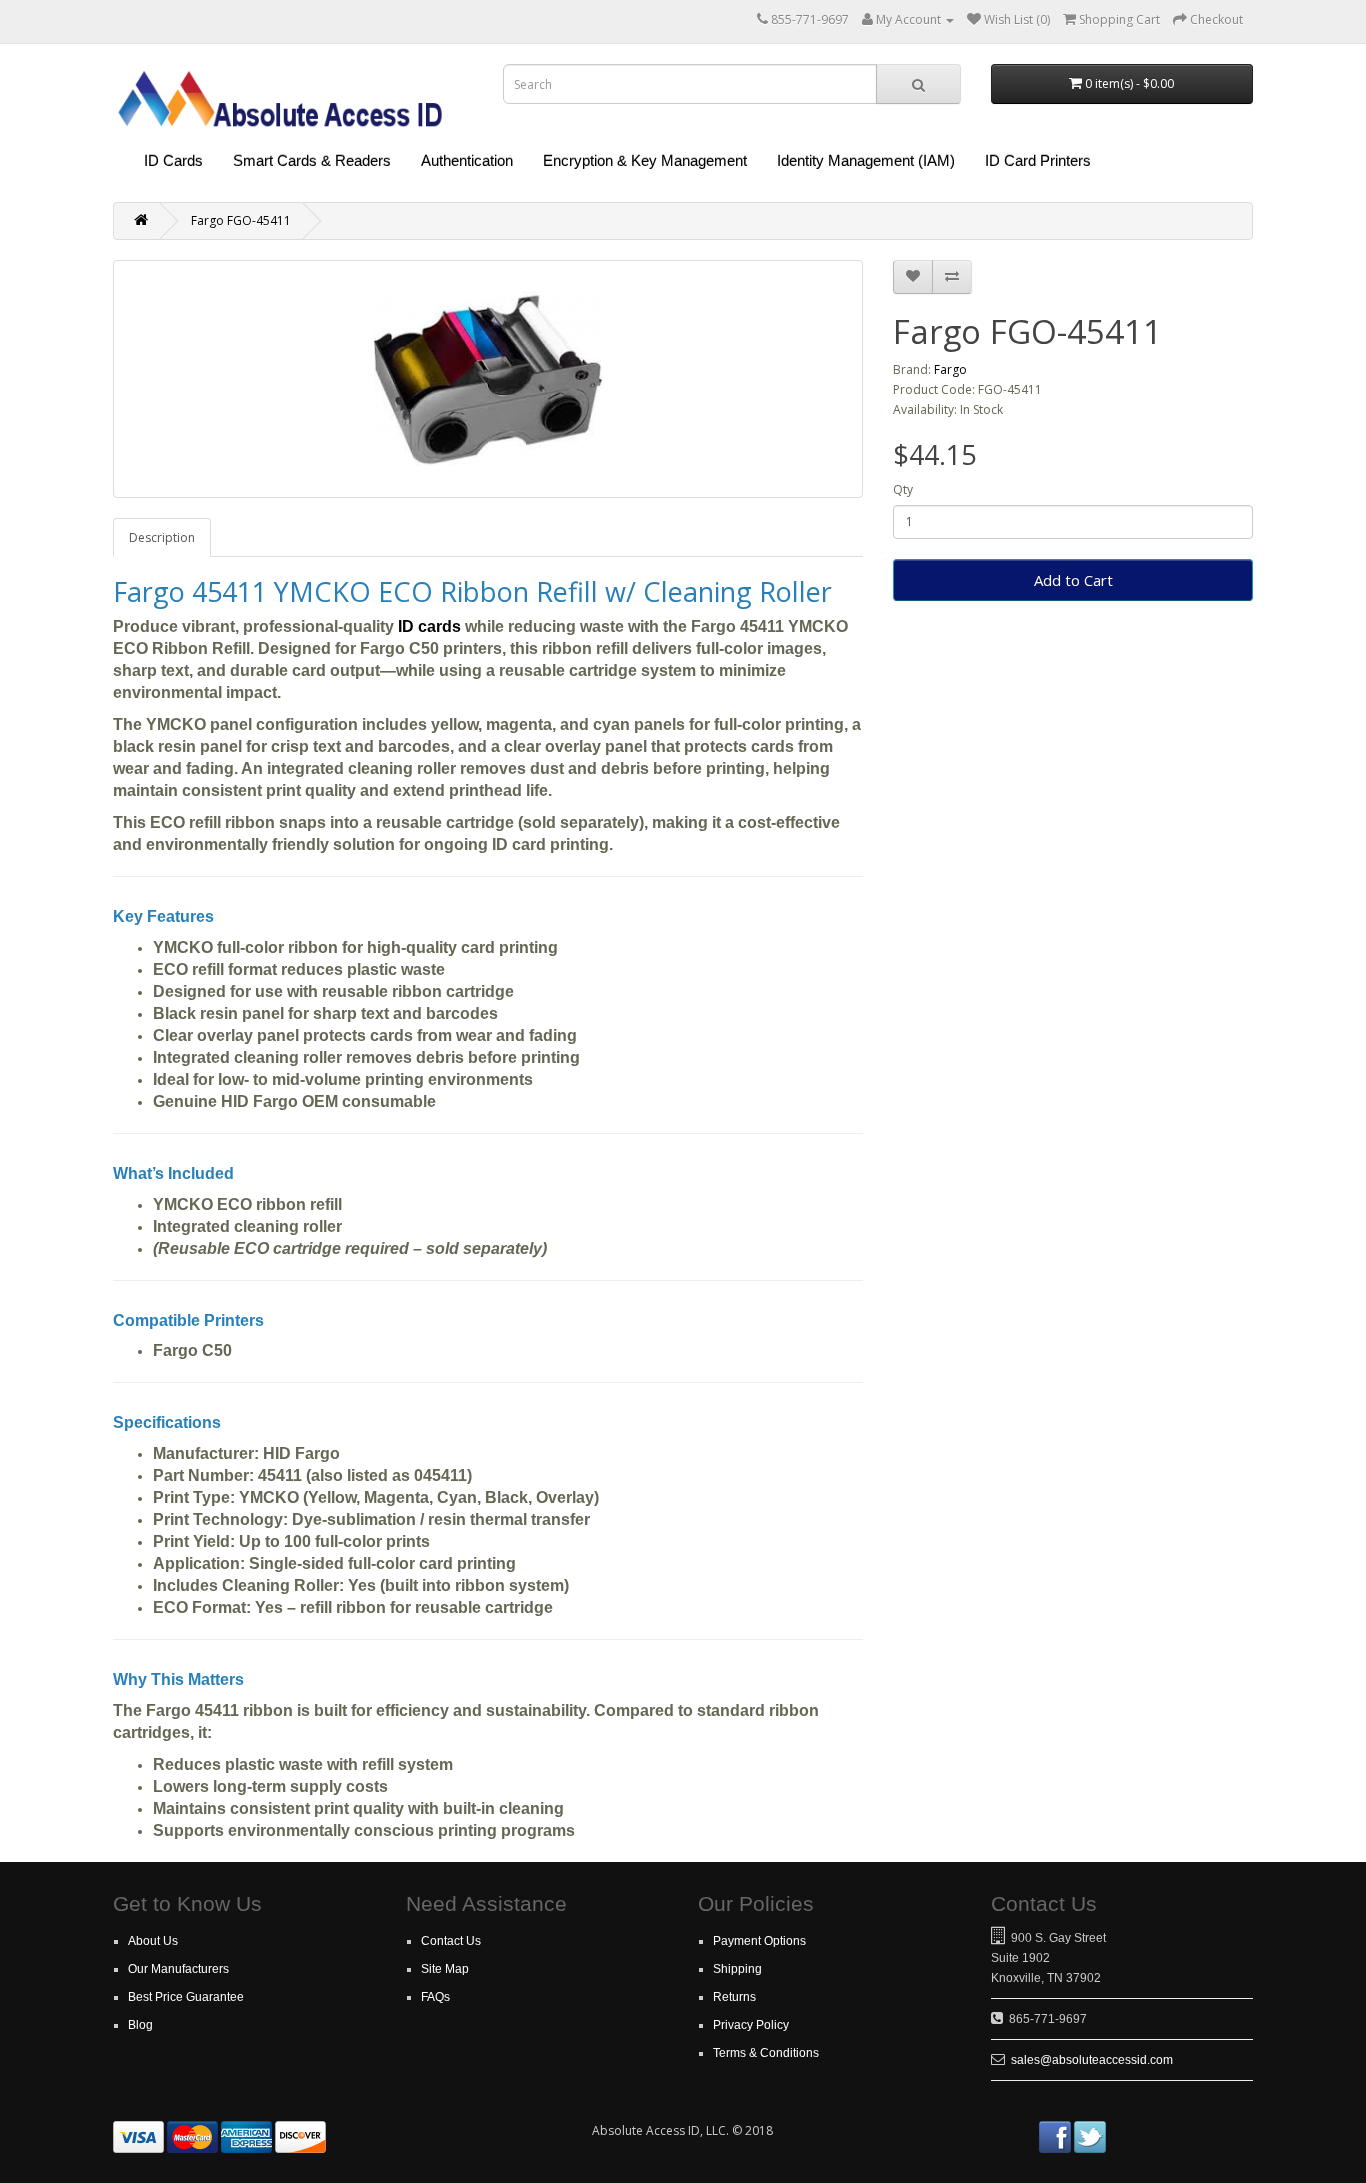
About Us (153, 1941)
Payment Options (759, 1941)
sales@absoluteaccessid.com (1092, 2060)
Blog (140, 2025)
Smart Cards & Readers (312, 160)
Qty (903, 489)
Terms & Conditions (766, 2053)
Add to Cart (1073, 580)
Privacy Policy (751, 2025)
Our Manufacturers (178, 1969)
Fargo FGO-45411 (241, 220)
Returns (734, 1997)
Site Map (445, 1969)
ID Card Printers (1038, 160)
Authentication (467, 160)
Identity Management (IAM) (866, 160)
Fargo (950, 369)
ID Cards (173, 160)
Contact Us (451, 1941)
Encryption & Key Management (645, 160)
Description (162, 537)
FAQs (435, 1997)
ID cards (429, 626)
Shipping (737, 1969)
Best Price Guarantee (186, 1997)
